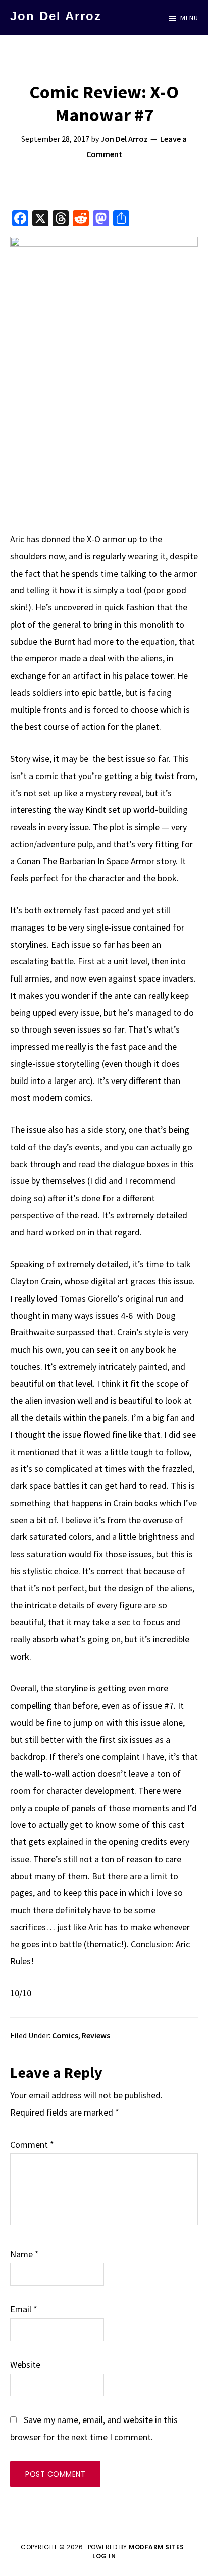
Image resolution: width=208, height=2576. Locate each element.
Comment (32, 2145)
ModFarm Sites (157, 2547)
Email (24, 2309)
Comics (65, 2035)
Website (25, 2365)
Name (24, 2254)
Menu (189, 18)
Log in (104, 2556)
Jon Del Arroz (56, 16)
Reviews (96, 2035)
